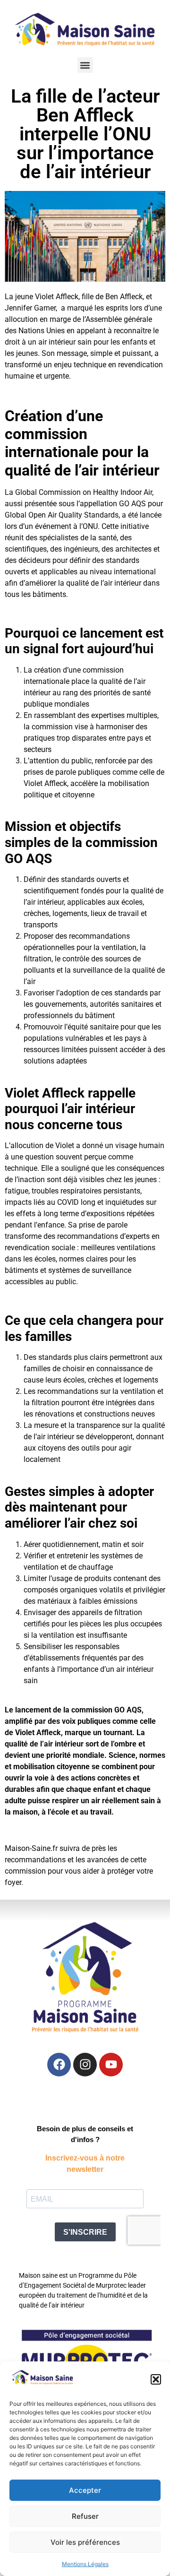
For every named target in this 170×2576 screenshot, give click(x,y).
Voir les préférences (85, 2542)
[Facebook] (59, 2065)
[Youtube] (111, 2065)
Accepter (85, 2490)
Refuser (85, 2516)
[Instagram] (85, 2065)
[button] (156, 2379)
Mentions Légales (85, 2564)
